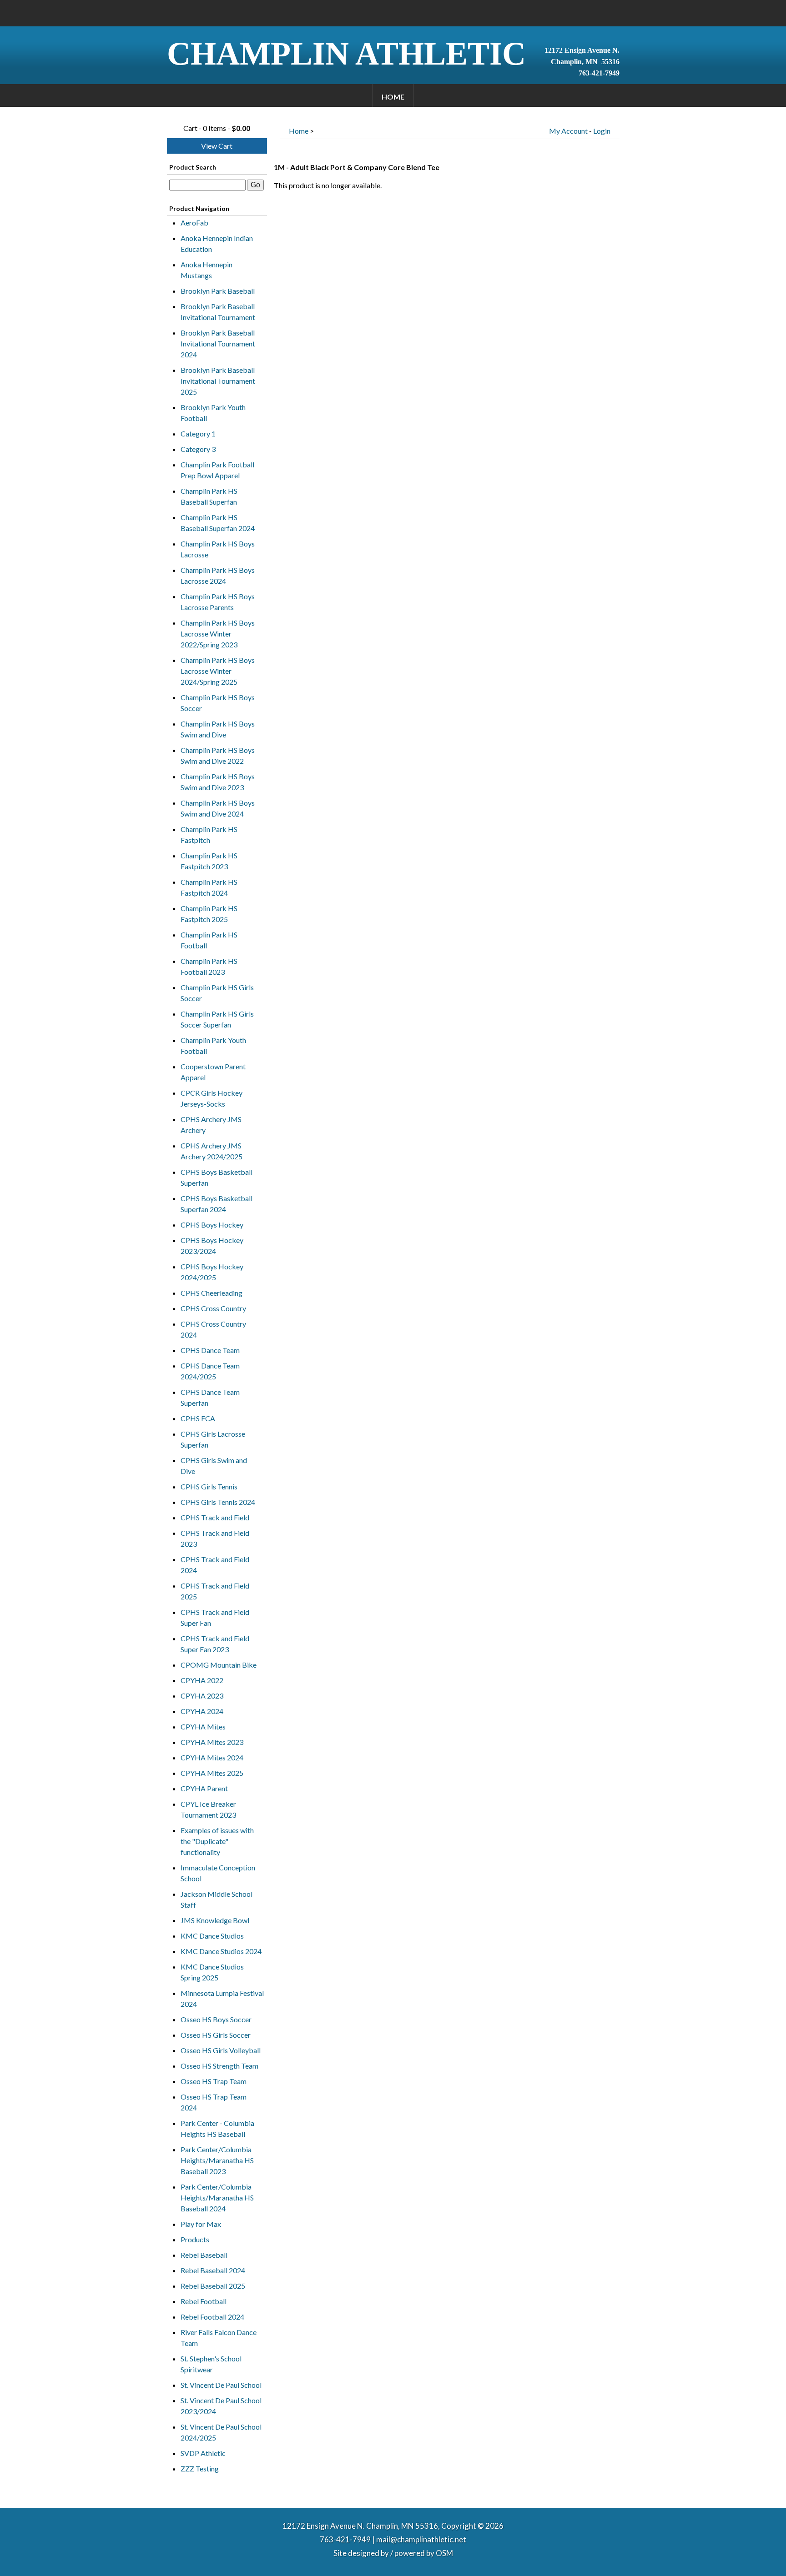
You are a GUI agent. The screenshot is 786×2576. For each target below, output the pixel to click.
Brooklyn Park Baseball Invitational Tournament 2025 (218, 381)
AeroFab (194, 223)
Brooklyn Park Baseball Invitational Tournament (218, 312)
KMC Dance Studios (212, 1936)
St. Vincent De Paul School (221, 2385)
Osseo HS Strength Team (219, 2066)
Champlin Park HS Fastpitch (209, 834)
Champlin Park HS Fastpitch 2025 (209, 914)
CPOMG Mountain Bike (219, 1665)
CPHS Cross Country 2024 (213, 1329)
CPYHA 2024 (202, 1711)
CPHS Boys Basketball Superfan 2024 (217, 1204)
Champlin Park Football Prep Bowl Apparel (217, 470)
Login (602, 131)
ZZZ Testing (200, 2468)
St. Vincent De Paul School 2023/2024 (221, 2406)
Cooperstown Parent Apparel (213, 1072)
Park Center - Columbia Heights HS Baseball (217, 2128)
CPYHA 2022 (202, 1680)
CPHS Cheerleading (212, 1293)
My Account (568, 131)
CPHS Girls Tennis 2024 (218, 1502)
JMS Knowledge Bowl (215, 1920)
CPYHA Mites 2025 (212, 1773)
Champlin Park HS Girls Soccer (217, 993)
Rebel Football (204, 2301)
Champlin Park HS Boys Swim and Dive (218, 729)
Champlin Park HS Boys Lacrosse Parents (218, 602)
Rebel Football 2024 (212, 2317)
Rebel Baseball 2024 (213, 2270)
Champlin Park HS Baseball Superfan (209, 496)
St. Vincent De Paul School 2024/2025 (221, 2432)
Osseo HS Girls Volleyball (221, 2050)
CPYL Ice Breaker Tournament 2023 (208, 1809)
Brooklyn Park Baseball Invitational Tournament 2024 (218, 343)
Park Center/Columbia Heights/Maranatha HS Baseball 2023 (217, 2160)
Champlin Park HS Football (209, 940)
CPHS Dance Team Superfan (210, 1397)
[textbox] (207, 185)
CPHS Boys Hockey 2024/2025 (212, 1272)
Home (393, 97)
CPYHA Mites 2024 (212, 1757)
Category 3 (198, 449)
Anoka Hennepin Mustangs (207, 270)
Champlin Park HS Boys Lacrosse (218, 549)
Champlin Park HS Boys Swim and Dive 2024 (218, 808)
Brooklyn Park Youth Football (213, 413)
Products (195, 2239)
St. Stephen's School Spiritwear (211, 2364)
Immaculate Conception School (218, 1873)
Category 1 (198, 434)
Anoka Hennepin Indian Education (217, 243)
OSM (444, 2553)
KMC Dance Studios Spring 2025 (212, 1972)
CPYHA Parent (204, 1788)
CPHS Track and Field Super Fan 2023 (215, 1644)
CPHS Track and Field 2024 (215, 1565)
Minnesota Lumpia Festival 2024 (222, 1998)
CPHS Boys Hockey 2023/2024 (212, 1245)
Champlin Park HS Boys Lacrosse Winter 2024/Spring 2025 (218, 671)
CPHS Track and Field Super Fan (215, 1617)
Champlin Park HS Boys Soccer (218, 703)
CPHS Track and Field (215, 1517)
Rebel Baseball (204, 2255)
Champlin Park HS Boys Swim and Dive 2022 (218, 755)
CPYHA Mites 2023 (212, 1742)
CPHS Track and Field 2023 (215, 1538)
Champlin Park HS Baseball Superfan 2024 (218, 523)
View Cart (217, 146)
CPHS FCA (198, 1418)
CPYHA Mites (203, 1727)
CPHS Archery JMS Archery (211, 1125)
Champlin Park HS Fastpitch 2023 (209, 861)
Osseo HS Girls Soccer (216, 2035)
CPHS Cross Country (213, 1308)
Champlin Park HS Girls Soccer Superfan (217, 1019)
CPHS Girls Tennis (209, 1486)
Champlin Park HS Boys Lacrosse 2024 (218, 575)
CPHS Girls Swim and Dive (214, 1466)
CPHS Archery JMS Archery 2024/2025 (212, 1151)
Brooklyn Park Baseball (218, 291)
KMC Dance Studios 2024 (221, 1951)
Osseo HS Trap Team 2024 (214, 2102)
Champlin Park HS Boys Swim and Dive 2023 (218, 782)
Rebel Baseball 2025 (213, 2286)
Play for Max (201, 2224)
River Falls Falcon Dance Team (219, 2338)
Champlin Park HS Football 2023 (209, 966)
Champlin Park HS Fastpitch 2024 (209, 887)
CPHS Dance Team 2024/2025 (210, 1371)
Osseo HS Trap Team (214, 2081)
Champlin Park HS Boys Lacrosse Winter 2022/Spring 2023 (218, 634)
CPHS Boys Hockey (212, 1225)
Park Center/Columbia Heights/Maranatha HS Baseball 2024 (217, 2198)
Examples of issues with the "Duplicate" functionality (217, 1841)
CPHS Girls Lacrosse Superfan (213, 1439)
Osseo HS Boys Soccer (216, 2019)
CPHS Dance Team (210, 1350)
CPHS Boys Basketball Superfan (217, 1177)
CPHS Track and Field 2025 (215, 1591)
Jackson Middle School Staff (217, 1899)
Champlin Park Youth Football (213, 1045)
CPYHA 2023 (202, 1696)
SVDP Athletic (203, 2453)
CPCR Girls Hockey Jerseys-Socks (212, 1098)
